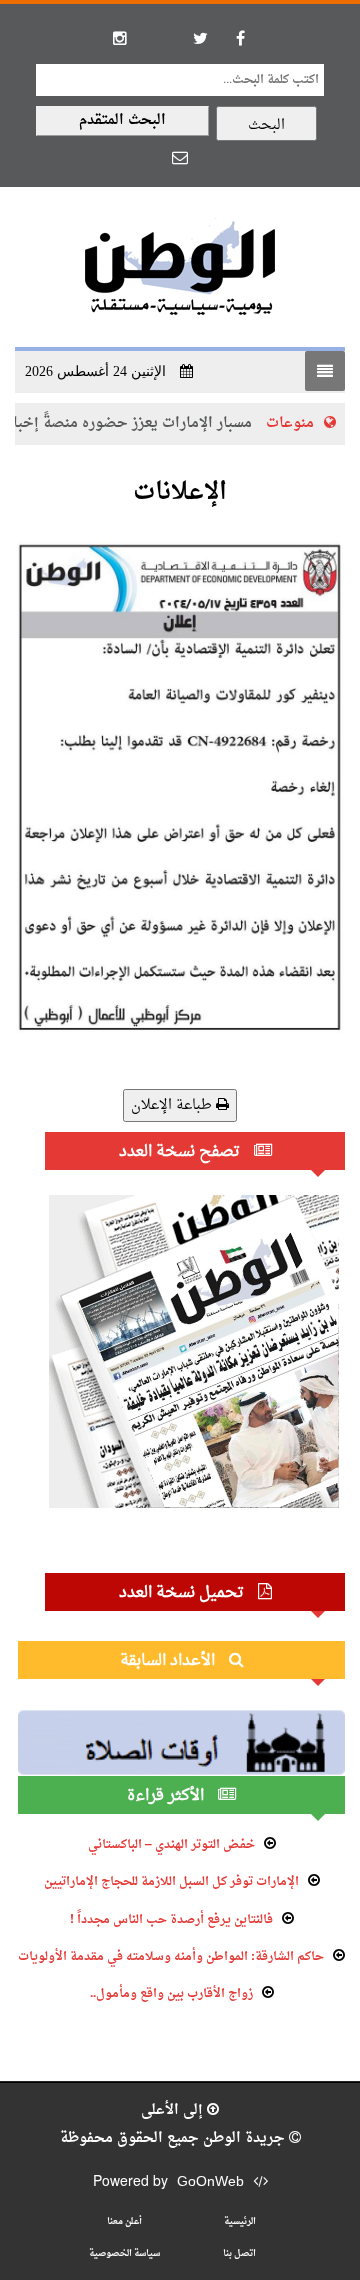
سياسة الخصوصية (124, 2253)
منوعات (308, 423)
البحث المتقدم (122, 120)
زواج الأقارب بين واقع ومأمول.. (171, 1994)
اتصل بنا (239, 2253)
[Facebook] (240, 38)
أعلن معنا (124, 2221)
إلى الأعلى (174, 2110)
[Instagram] (120, 38)
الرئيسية (240, 2221)
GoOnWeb (210, 2182)
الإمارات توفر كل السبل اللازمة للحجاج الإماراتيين (171, 1882)
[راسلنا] (180, 157)
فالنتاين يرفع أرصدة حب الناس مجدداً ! (171, 1920)
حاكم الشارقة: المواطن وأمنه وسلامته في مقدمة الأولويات (171, 1957)
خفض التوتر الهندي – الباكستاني (171, 1845)
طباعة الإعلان (173, 1105)
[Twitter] (200, 38)
